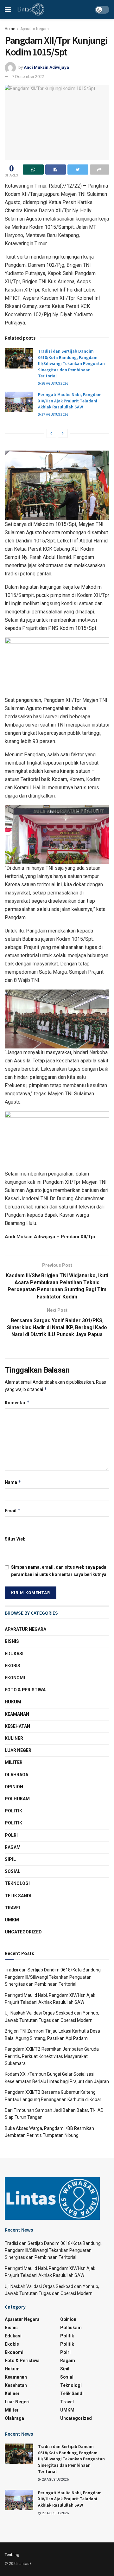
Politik (13, 1811)
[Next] (63, 433)
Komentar (17, 1403)
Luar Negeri (19, 1750)
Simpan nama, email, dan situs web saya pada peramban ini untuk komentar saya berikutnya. (59, 1571)
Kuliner (14, 1738)
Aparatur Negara (35, 29)
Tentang (12, 2555)
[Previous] (51, 433)
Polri (11, 1835)
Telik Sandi (18, 1896)
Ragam (13, 1847)
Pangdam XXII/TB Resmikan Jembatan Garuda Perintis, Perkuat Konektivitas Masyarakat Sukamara (52, 2056)
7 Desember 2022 (28, 77)
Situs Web (15, 1539)
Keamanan (17, 1714)
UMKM (12, 1920)
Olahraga (16, 1775)
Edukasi (14, 1654)
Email (13, 1511)
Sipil (10, 1859)
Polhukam (17, 1799)
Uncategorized (23, 1932)
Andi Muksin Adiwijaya (46, 67)
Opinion (14, 1787)
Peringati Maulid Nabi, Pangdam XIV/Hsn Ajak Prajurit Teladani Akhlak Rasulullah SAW (70, 401)
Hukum (13, 1702)
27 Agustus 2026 (54, 415)
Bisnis (12, 1641)
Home (10, 29)
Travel (13, 1908)
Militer (14, 1762)
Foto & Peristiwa (25, 1690)
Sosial (13, 1871)
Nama (13, 1482)
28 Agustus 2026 (54, 384)
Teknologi (17, 1883)
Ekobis (13, 1666)
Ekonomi (15, 1678)
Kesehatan (17, 1726)
